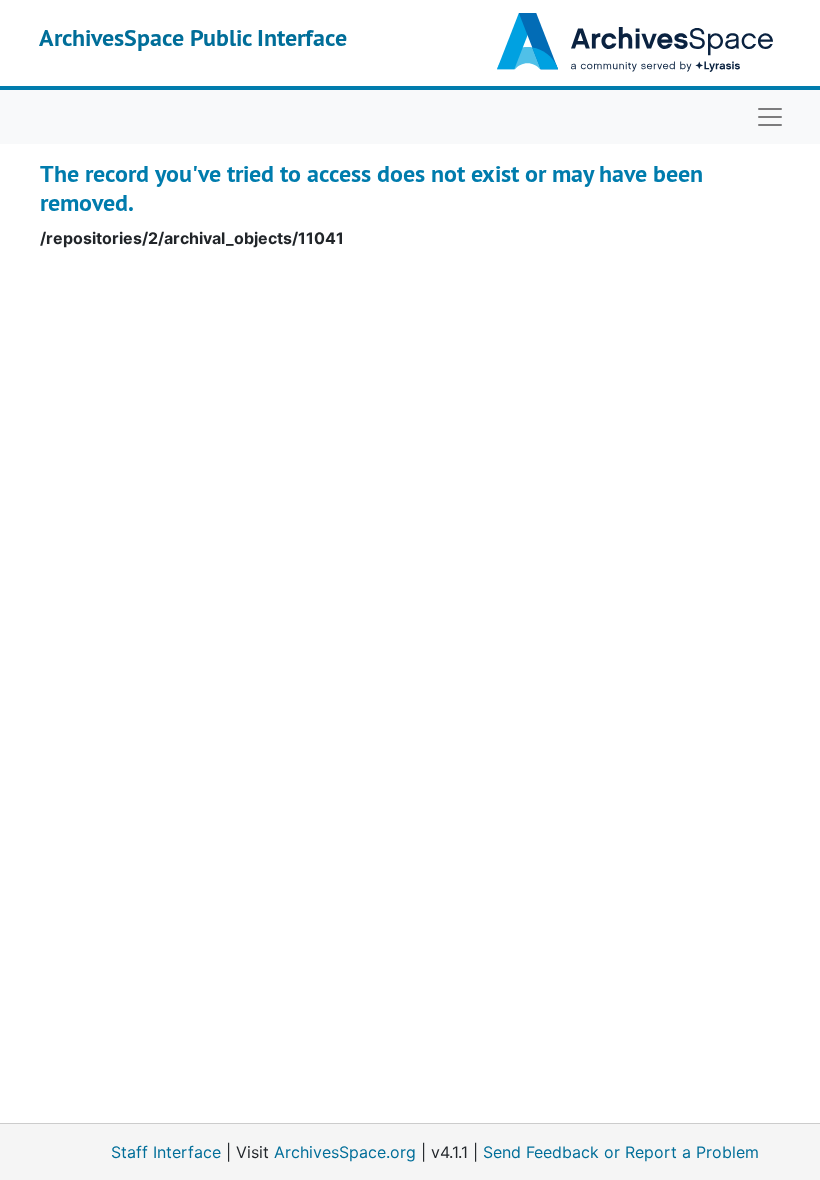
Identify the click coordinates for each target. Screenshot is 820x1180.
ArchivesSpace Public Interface (193, 37)
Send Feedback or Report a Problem (621, 1152)
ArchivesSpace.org (345, 1152)
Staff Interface (166, 1152)
